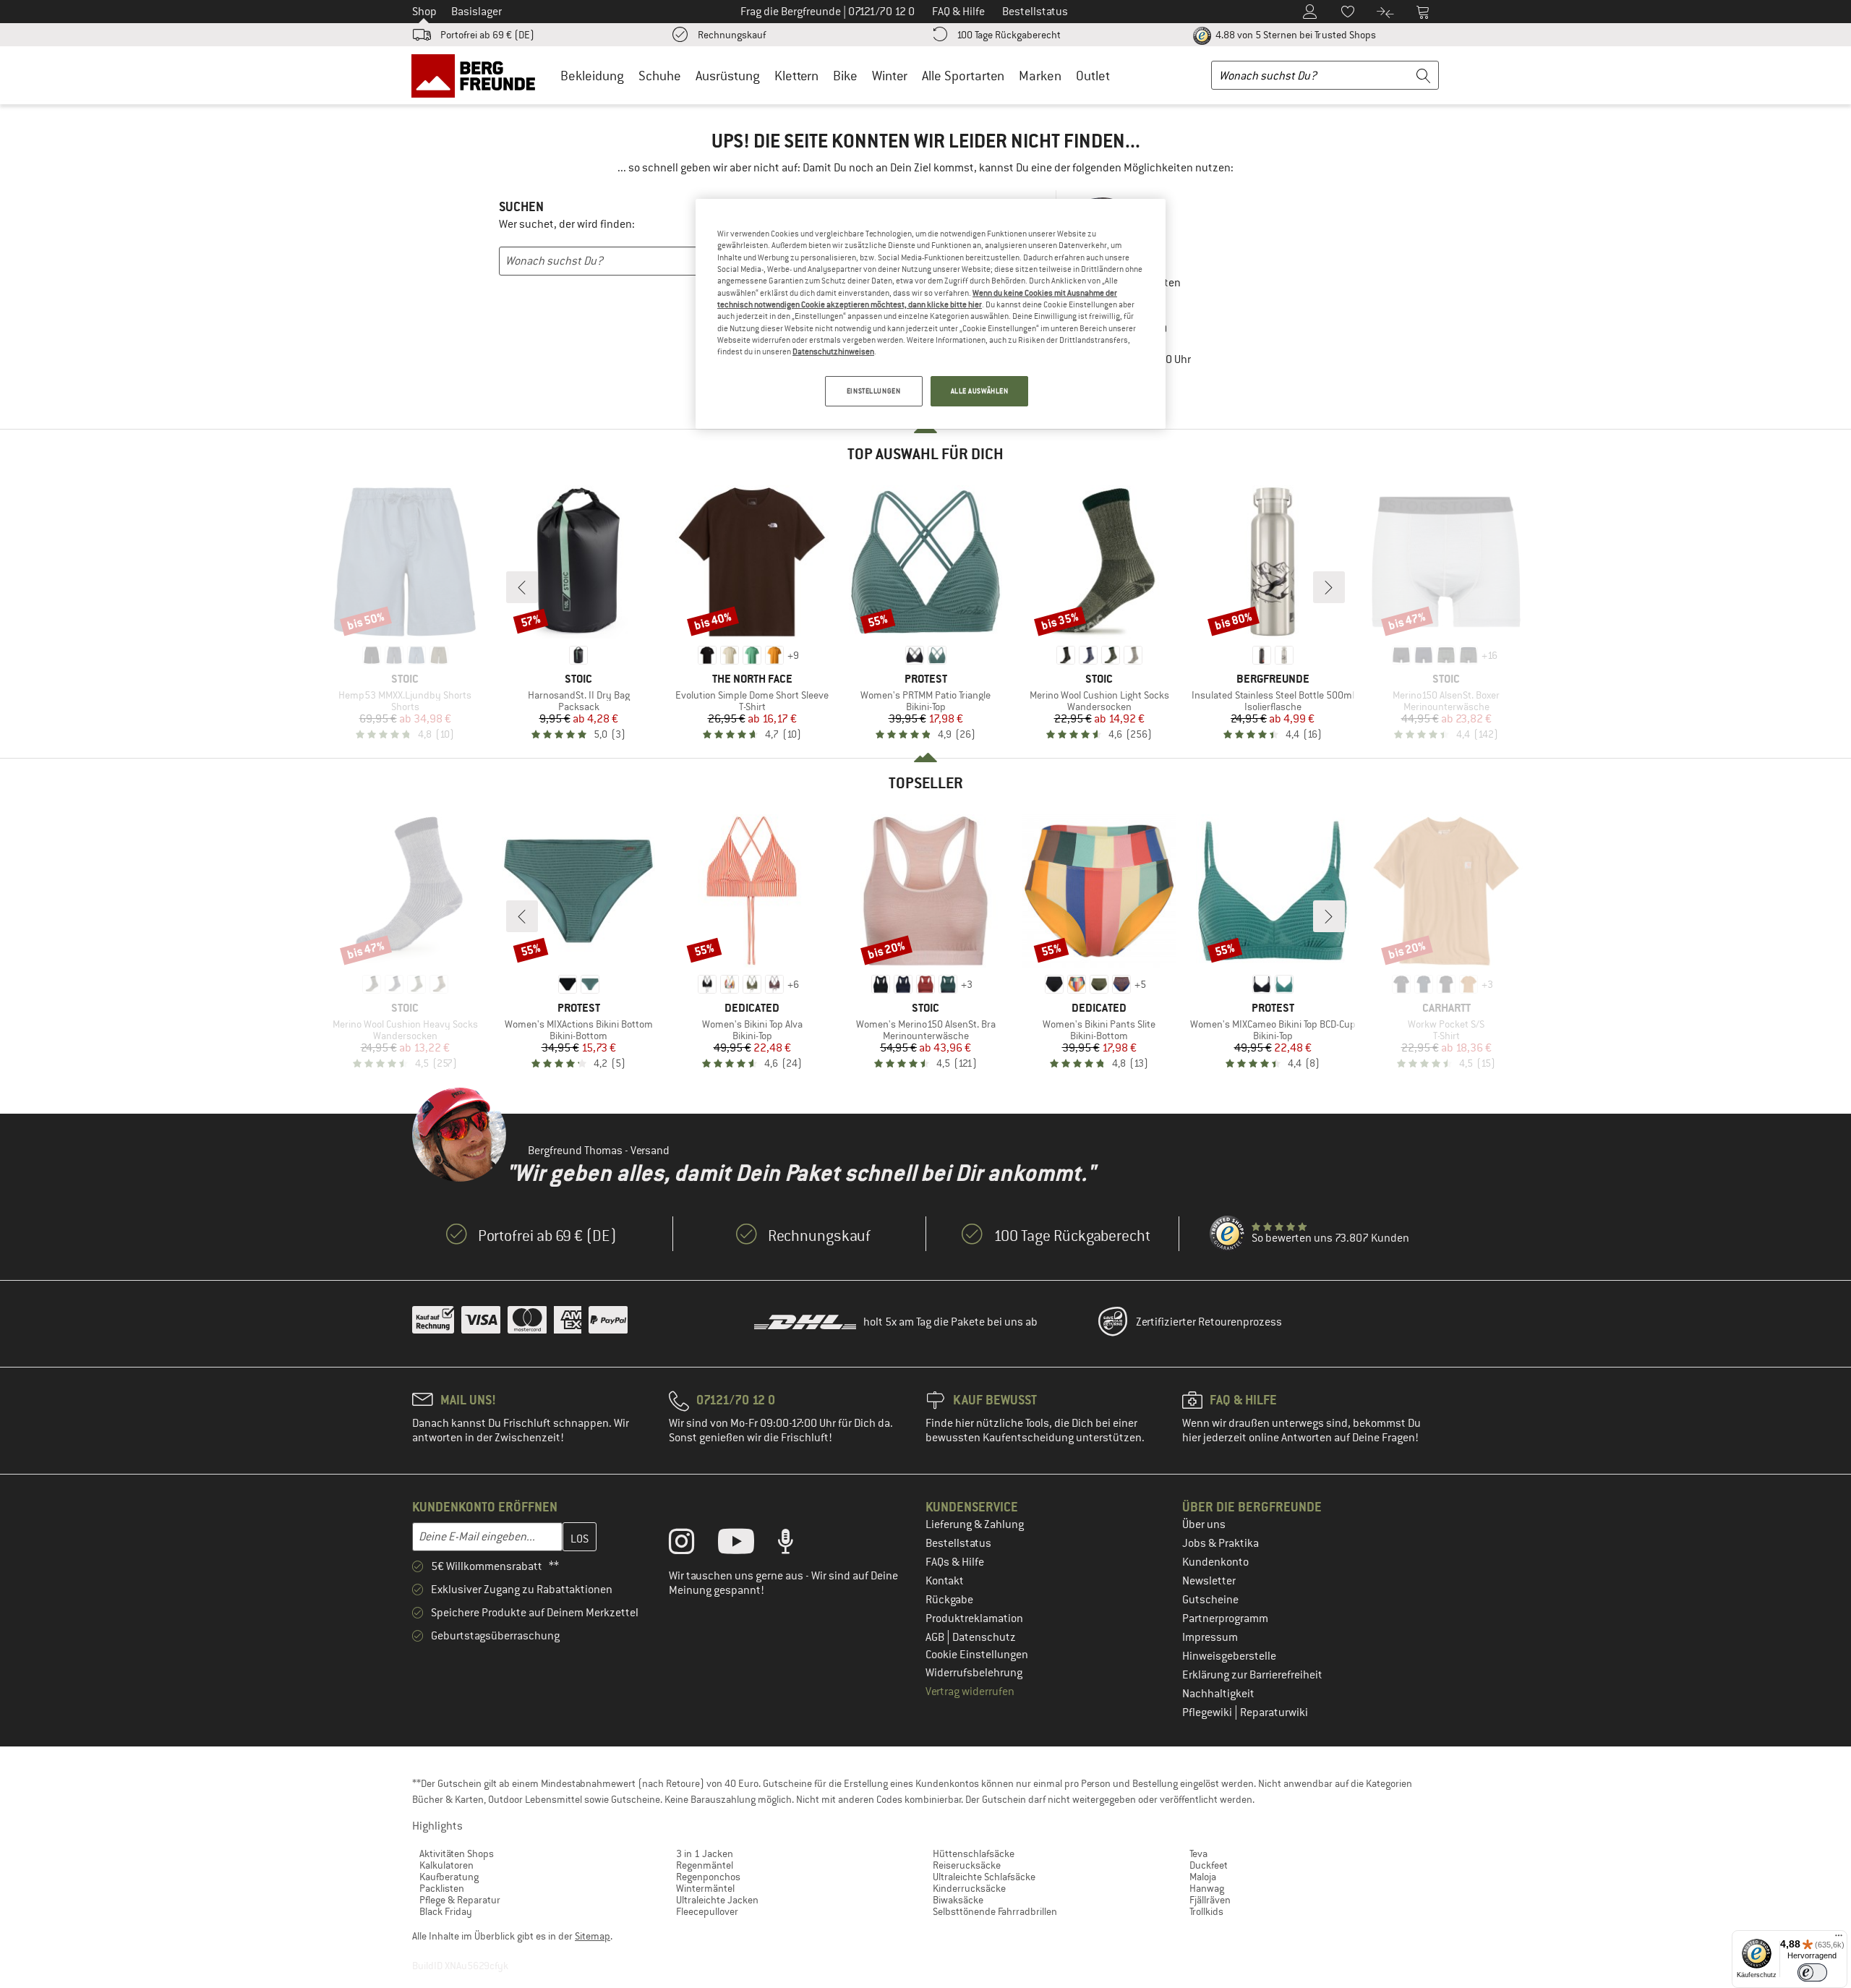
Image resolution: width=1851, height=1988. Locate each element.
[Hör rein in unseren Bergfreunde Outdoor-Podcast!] (796, 1545)
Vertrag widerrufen (970, 1691)
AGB (936, 1637)
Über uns (1204, 1524)
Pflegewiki (1208, 1712)
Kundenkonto (1215, 1562)
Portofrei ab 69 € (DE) (487, 35)
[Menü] (1839, 1939)
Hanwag (1207, 1888)
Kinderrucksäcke (969, 1888)
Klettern (796, 76)
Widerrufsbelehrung (974, 1673)
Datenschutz (984, 1637)
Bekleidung (592, 76)
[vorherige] (522, 587)
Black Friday (446, 1911)
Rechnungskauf (732, 35)
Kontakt (945, 1581)
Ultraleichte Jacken (717, 1900)
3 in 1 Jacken (705, 1853)
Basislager (476, 12)
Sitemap (593, 1936)
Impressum (1210, 1637)
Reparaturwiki (1274, 1712)
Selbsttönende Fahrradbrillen (995, 1911)
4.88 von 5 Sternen (1295, 35)
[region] (931, 314)
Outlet (1093, 76)
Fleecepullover (707, 1911)
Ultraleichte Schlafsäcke (984, 1877)
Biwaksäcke (958, 1900)
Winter (890, 76)
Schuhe (660, 76)
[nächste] (1329, 587)
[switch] (1812, 1972)
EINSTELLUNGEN (873, 391)
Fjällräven (1210, 1900)
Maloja (1203, 1877)
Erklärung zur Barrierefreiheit (1252, 1675)
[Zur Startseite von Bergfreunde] (478, 75)
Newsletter (1209, 1581)
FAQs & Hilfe (955, 1562)
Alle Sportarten (963, 76)
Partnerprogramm (1225, 1618)
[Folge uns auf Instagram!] (692, 1545)
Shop (424, 12)
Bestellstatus (958, 1543)
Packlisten (442, 1888)
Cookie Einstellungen (977, 1655)
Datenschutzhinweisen (833, 351)
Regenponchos (708, 1877)
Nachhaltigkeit (1218, 1694)
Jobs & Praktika (1221, 1543)
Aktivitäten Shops (457, 1853)
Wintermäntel (705, 1888)
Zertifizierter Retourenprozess (1209, 1322)
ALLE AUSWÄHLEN (980, 391)
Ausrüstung (728, 76)
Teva (1198, 1853)
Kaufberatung (449, 1877)
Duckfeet (1209, 1865)
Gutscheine (1210, 1600)
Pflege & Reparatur (460, 1900)
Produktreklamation (974, 1618)
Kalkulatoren (446, 1865)
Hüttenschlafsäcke (974, 1853)
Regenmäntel (705, 1865)
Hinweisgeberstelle (1229, 1656)
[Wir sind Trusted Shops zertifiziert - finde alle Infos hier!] (1228, 1234)
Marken (1040, 76)
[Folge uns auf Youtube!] (747, 1545)
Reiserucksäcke (967, 1865)
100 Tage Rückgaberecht (1009, 35)
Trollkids (1206, 1911)
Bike (845, 76)
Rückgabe (949, 1600)
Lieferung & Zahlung (975, 1524)
